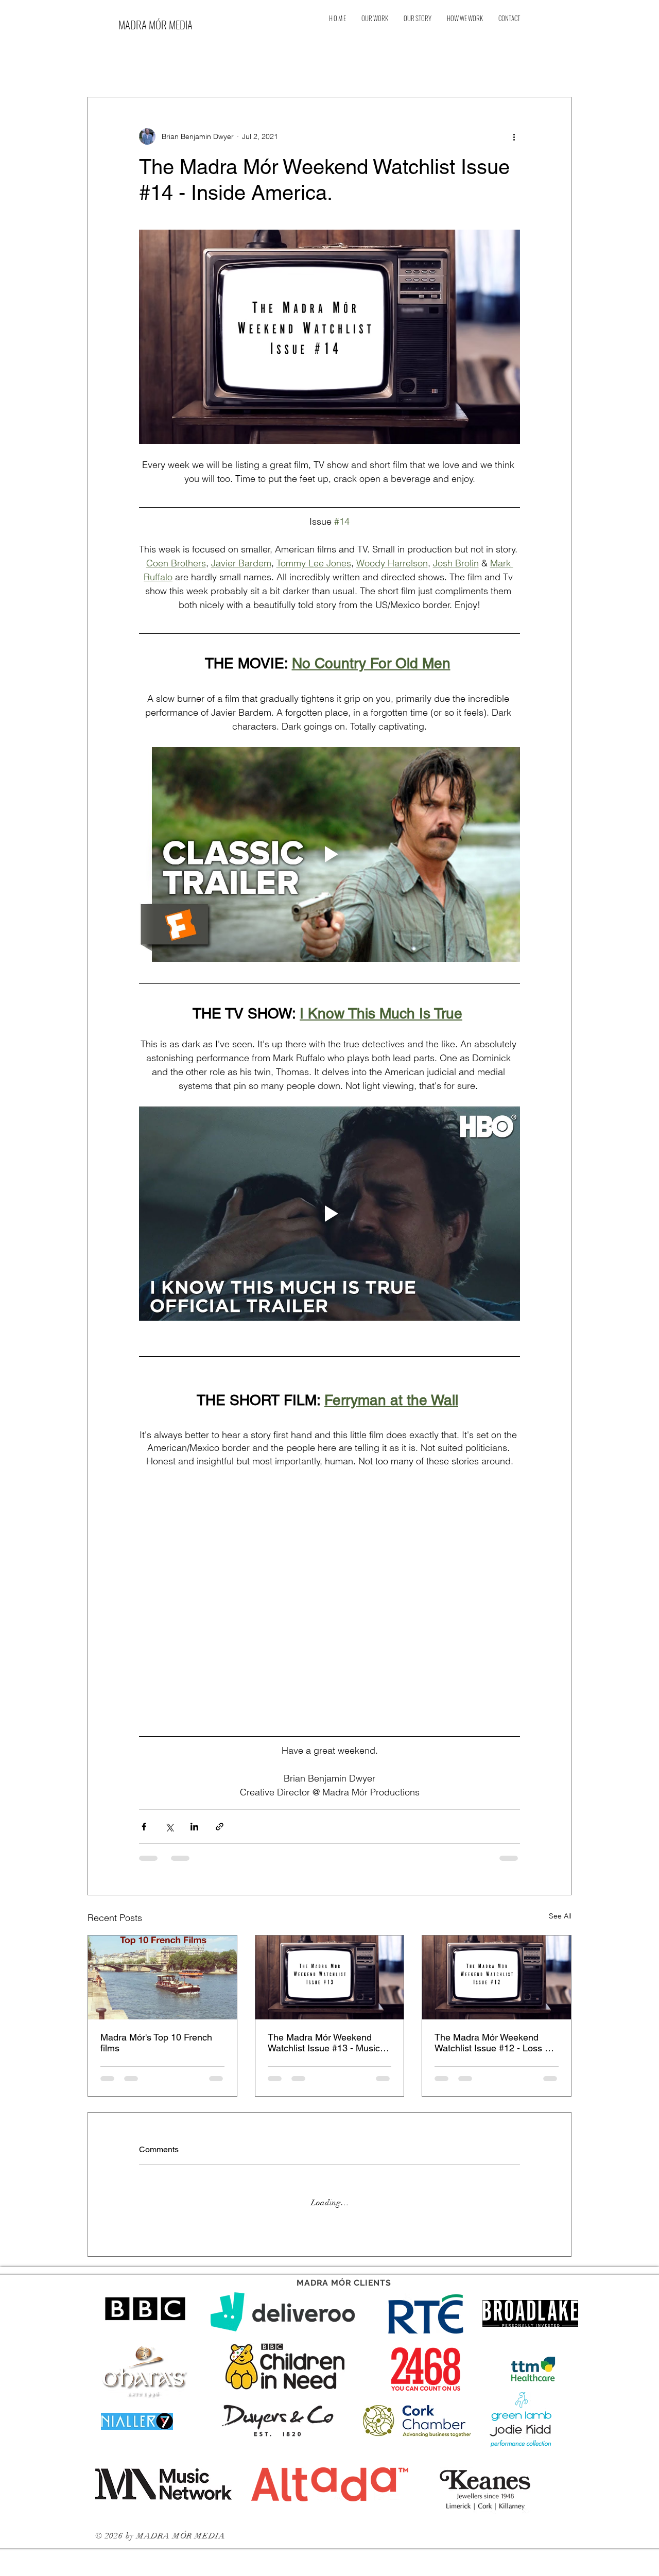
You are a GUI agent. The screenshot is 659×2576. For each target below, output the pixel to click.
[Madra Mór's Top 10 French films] (162, 1977)
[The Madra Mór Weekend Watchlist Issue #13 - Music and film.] (330, 1977)
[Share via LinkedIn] (194, 1827)
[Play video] (329, 854)
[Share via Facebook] (144, 1827)
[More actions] (514, 136)
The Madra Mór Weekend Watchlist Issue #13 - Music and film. (324, 2043)
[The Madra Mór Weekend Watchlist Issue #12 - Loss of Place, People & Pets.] (497, 1977)
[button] (558, 49)
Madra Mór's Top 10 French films (156, 2043)
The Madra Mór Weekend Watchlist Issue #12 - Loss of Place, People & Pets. (493, 2043)
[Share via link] (220, 1827)
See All (560, 1916)
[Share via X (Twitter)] (169, 1827)
